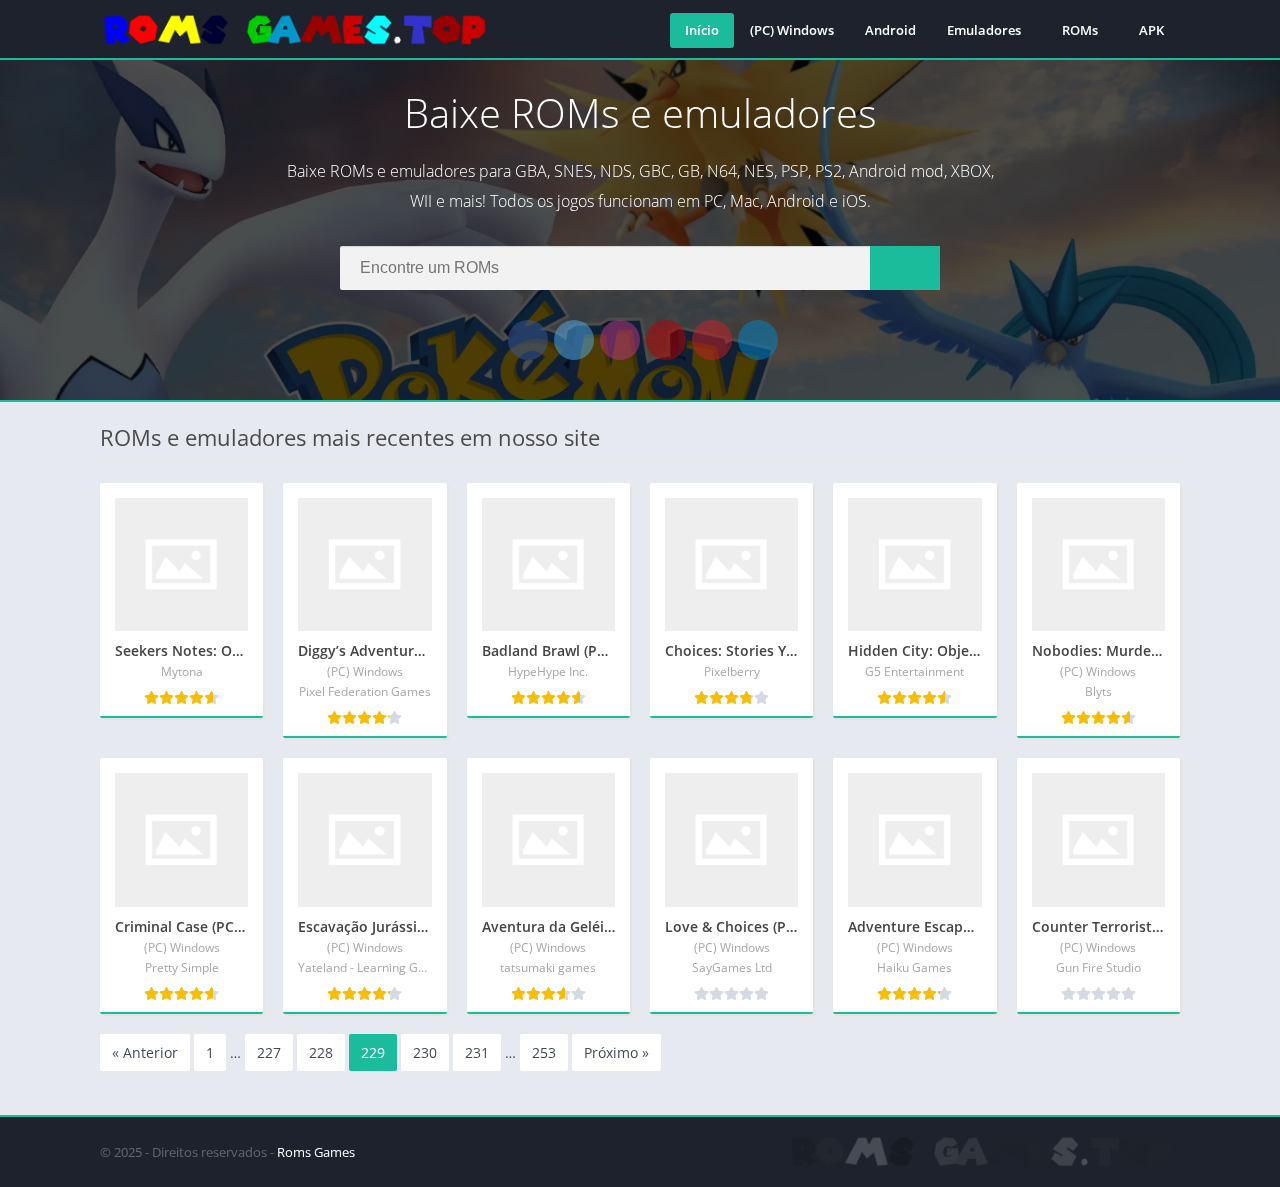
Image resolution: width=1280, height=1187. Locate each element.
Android (890, 30)
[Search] (905, 268)
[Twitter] (574, 340)
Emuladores (984, 30)
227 (269, 1052)
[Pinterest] (712, 340)
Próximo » (616, 1052)
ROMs (1080, 30)
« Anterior (145, 1052)
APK (1151, 30)
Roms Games (316, 1152)
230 (425, 1052)
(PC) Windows (792, 30)
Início (702, 30)
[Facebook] (528, 340)
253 (544, 1052)
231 (477, 1052)
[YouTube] (666, 340)
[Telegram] (758, 340)
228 (321, 1052)
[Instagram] (620, 340)
